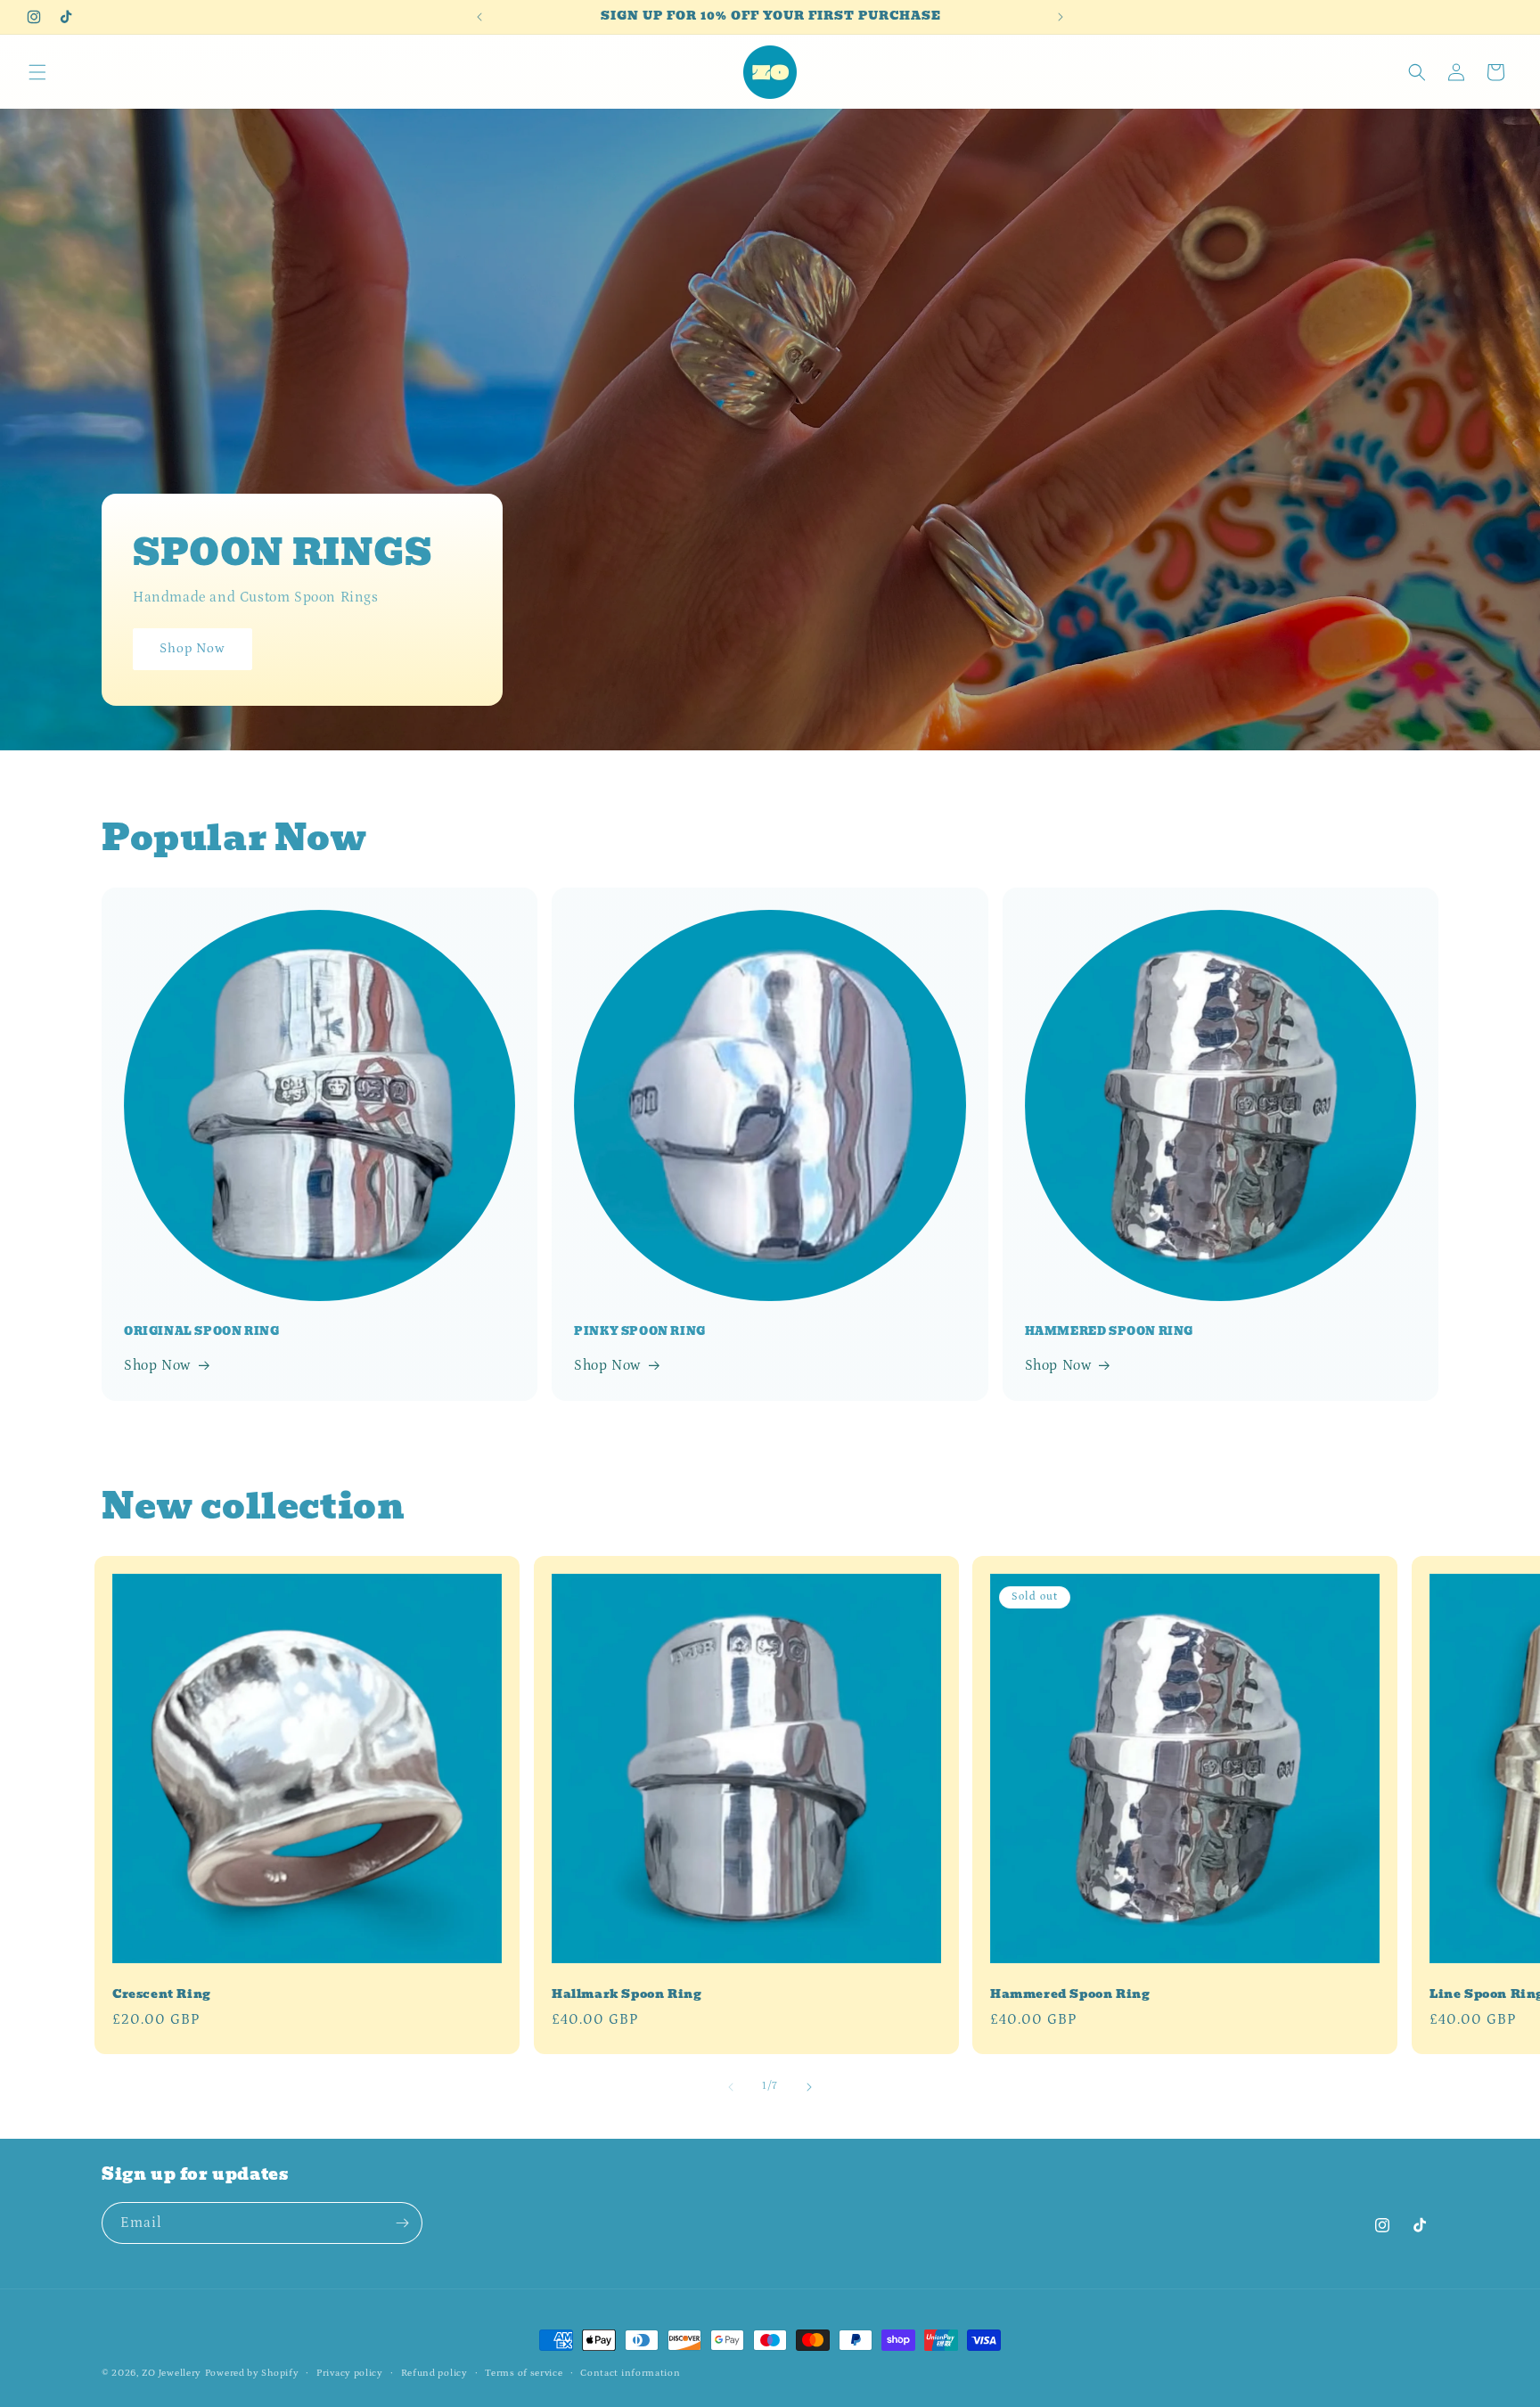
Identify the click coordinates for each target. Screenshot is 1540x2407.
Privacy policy (350, 2373)
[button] (37, 72)
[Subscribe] (402, 2223)
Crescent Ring (162, 1995)
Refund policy (434, 2373)
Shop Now (192, 649)
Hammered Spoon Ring (1070, 1995)
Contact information (630, 2373)
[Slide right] (809, 2087)
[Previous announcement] (479, 17)
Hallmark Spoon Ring (627, 1995)
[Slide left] (731, 2087)
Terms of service (524, 2373)
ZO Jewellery (172, 2373)
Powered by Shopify (252, 2373)
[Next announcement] (1061, 17)
